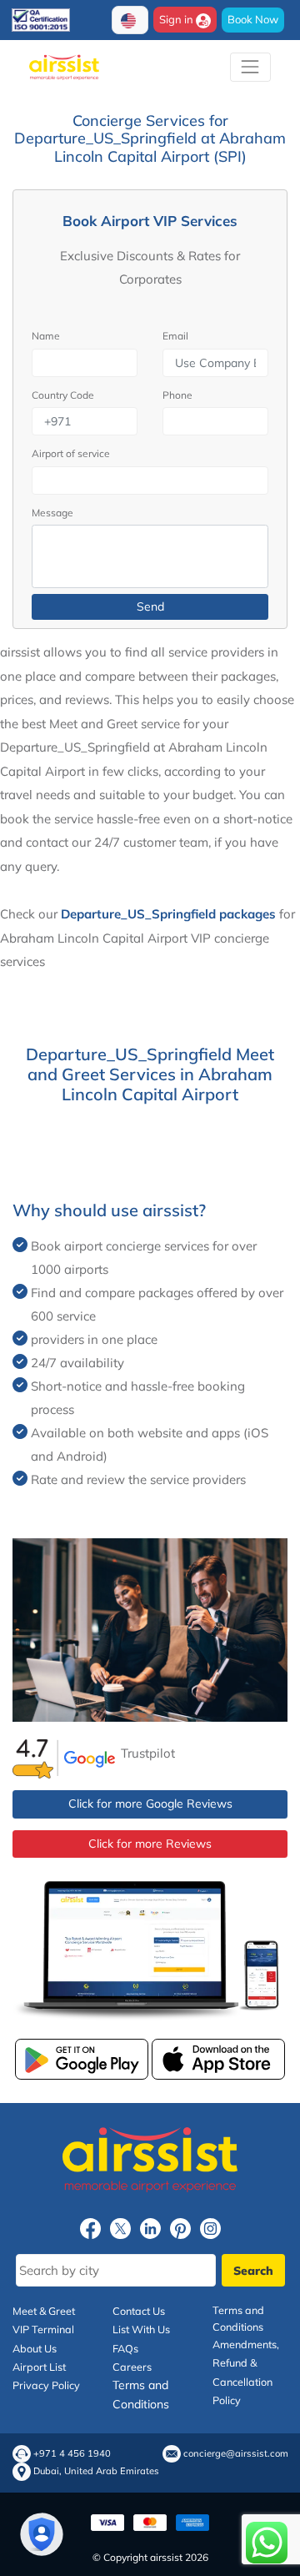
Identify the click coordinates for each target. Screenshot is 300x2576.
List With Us (141, 2329)
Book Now (253, 19)
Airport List (39, 2367)
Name (46, 336)
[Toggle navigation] (250, 67)
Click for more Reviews (150, 1844)
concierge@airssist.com (236, 2454)
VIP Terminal (43, 2329)
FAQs (125, 2348)
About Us (35, 2348)
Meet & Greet (44, 2311)
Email (175, 336)
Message (52, 513)
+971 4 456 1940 (72, 2454)
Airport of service (71, 453)
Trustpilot (148, 1753)
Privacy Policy (46, 2385)
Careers (132, 2367)
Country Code (63, 395)
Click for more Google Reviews (150, 1804)
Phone (177, 395)
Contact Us (139, 2311)
